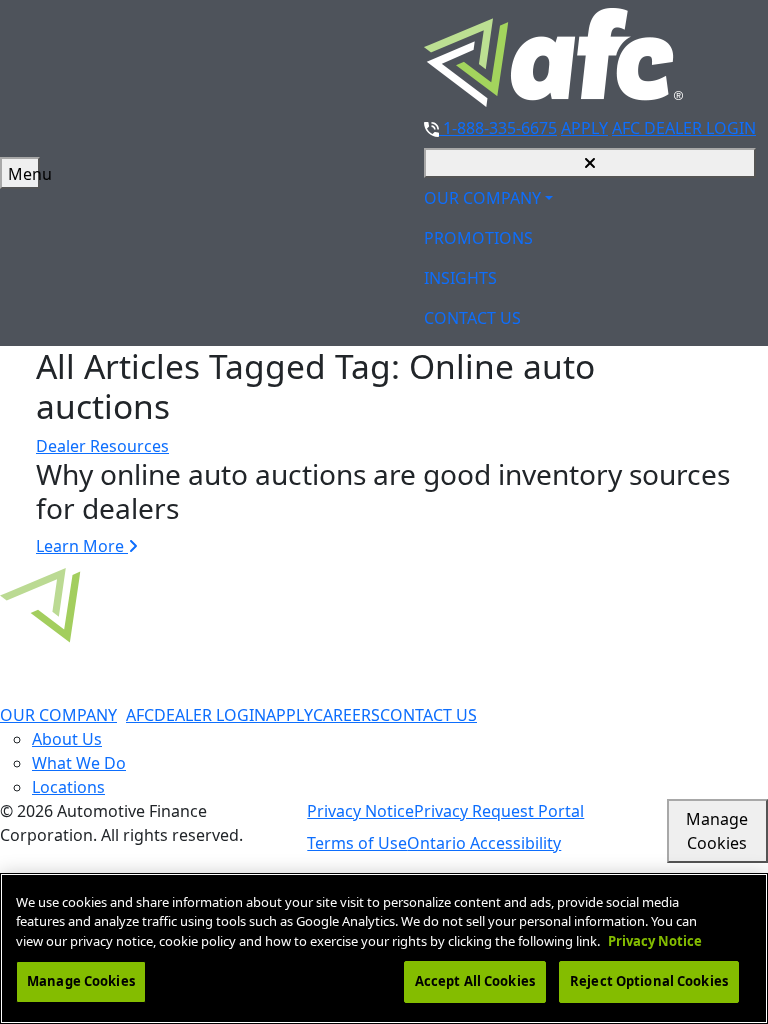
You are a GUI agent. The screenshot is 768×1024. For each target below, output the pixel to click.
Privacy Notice (360, 811)
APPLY (584, 128)
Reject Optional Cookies (649, 981)
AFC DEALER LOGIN (684, 128)
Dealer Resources (102, 446)
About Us (67, 739)
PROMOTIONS (478, 238)
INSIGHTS (460, 278)
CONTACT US (472, 318)
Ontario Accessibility (484, 843)
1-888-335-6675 (498, 128)
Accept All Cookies (475, 981)
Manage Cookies (717, 831)
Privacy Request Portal (499, 811)
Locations (68, 787)
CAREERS (346, 715)
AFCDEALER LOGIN (196, 715)
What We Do (79, 763)
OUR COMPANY (482, 198)
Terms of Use (357, 843)
